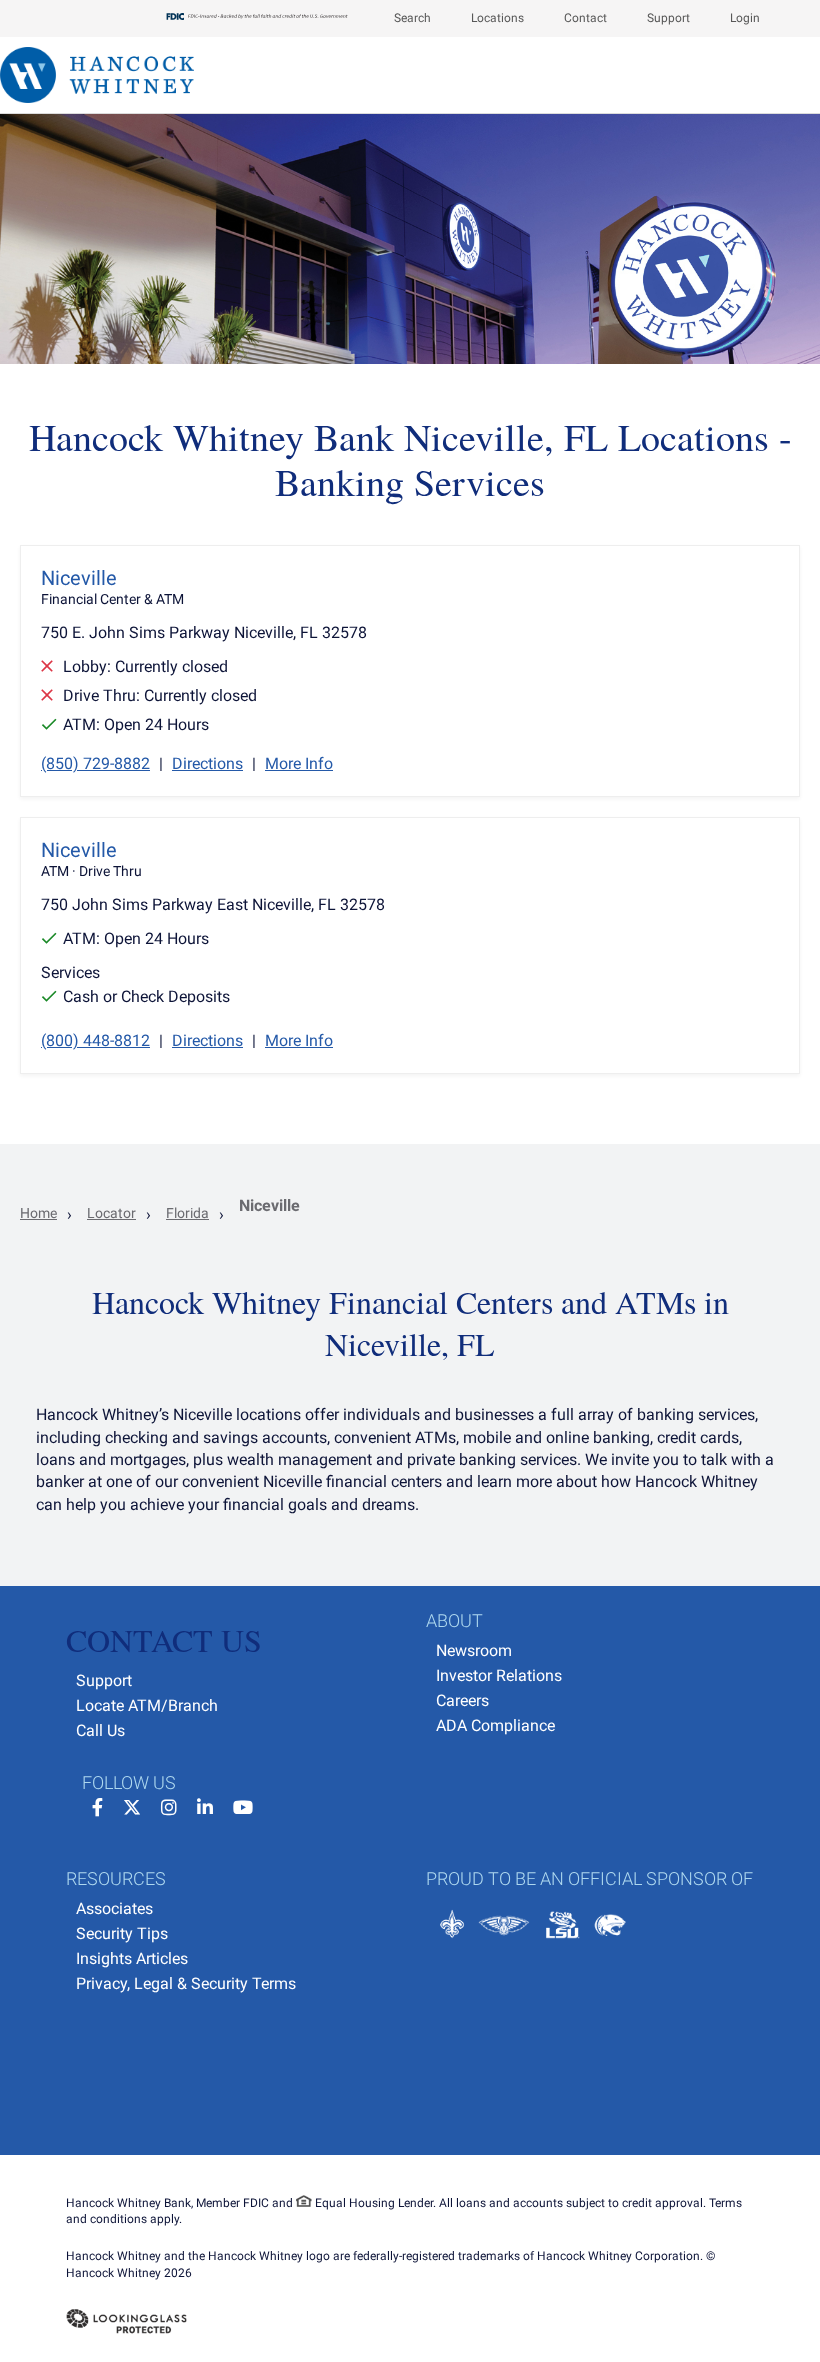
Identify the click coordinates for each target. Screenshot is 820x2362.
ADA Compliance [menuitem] (495, 1725)
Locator (111, 1213)
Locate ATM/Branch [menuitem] (147, 1705)
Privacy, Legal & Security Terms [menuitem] (186, 1983)
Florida (187, 1213)
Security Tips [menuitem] (122, 1933)
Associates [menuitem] (114, 1908)
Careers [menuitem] (462, 1700)
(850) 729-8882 (95, 763)
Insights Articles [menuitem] (132, 1958)
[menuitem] (402, 18)
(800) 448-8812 (95, 1040)
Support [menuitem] (104, 1680)
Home (38, 1213)
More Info (299, 763)
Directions (207, 763)
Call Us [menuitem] (100, 1730)
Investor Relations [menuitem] (499, 1675)
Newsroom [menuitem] (474, 1650)
